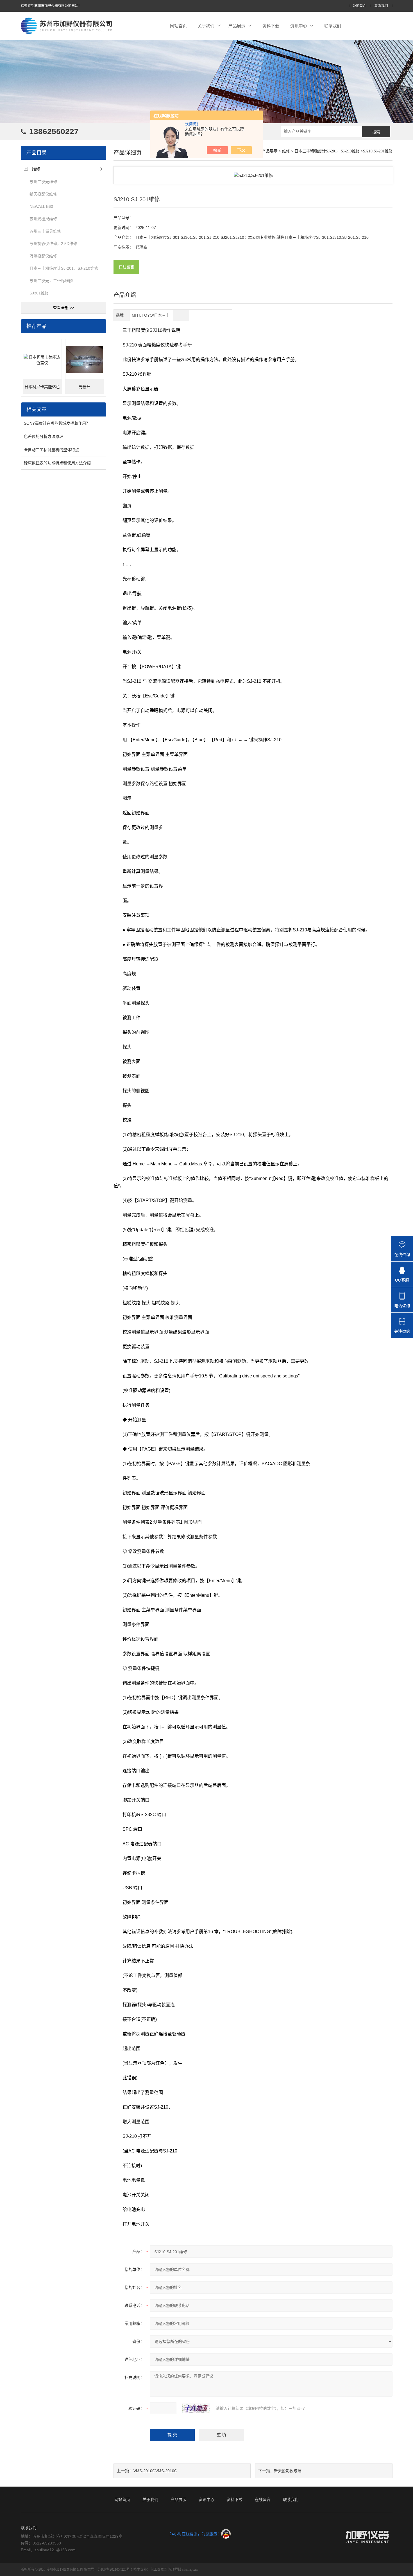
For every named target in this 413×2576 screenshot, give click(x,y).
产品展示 (237, 26)
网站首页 (178, 26)
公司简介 (359, 6)
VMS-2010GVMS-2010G (155, 2471)
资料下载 (271, 26)
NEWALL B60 (41, 206)
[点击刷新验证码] (196, 2408)
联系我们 (381, 6)
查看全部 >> (63, 308)
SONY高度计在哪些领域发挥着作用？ (57, 423)
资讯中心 (299, 26)
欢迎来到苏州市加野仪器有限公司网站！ (51, 6)
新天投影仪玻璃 (288, 2471)
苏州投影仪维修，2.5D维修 (53, 244)
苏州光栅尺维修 (43, 219)
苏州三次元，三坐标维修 (51, 281)
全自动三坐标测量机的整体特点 (51, 450)
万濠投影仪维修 (43, 256)
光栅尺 (85, 387)
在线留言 (126, 267)
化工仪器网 (159, 2570)
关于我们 (206, 26)
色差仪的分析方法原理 (44, 436)
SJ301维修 (39, 293)
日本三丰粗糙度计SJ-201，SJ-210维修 (64, 268)
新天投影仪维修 (43, 194)
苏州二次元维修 (43, 182)
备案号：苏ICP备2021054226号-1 (108, 2570)
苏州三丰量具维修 (45, 231)
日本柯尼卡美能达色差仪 (42, 389)
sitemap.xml (190, 2570)
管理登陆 (175, 2570)
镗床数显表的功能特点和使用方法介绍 (57, 463)
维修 (36, 169)
